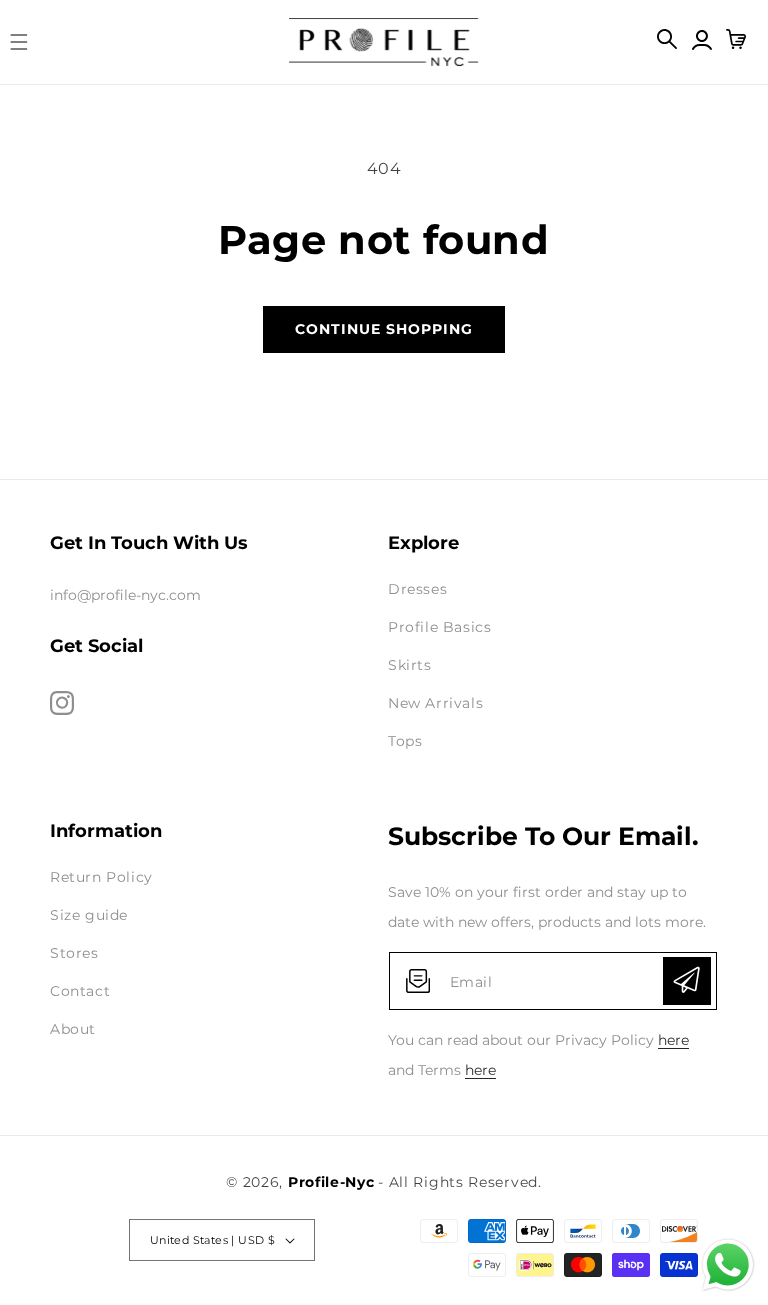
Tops (405, 741)
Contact (80, 991)
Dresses (417, 589)
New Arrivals (435, 703)
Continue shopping (384, 329)
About (73, 1029)
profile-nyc (331, 1182)
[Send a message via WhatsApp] (728, 1265)
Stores (74, 953)
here (673, 1040)
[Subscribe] (687, 981)
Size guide (89, 915)
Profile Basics (439, 627)
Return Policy (101, 877)
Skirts (410, 665)
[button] (25, 42)
